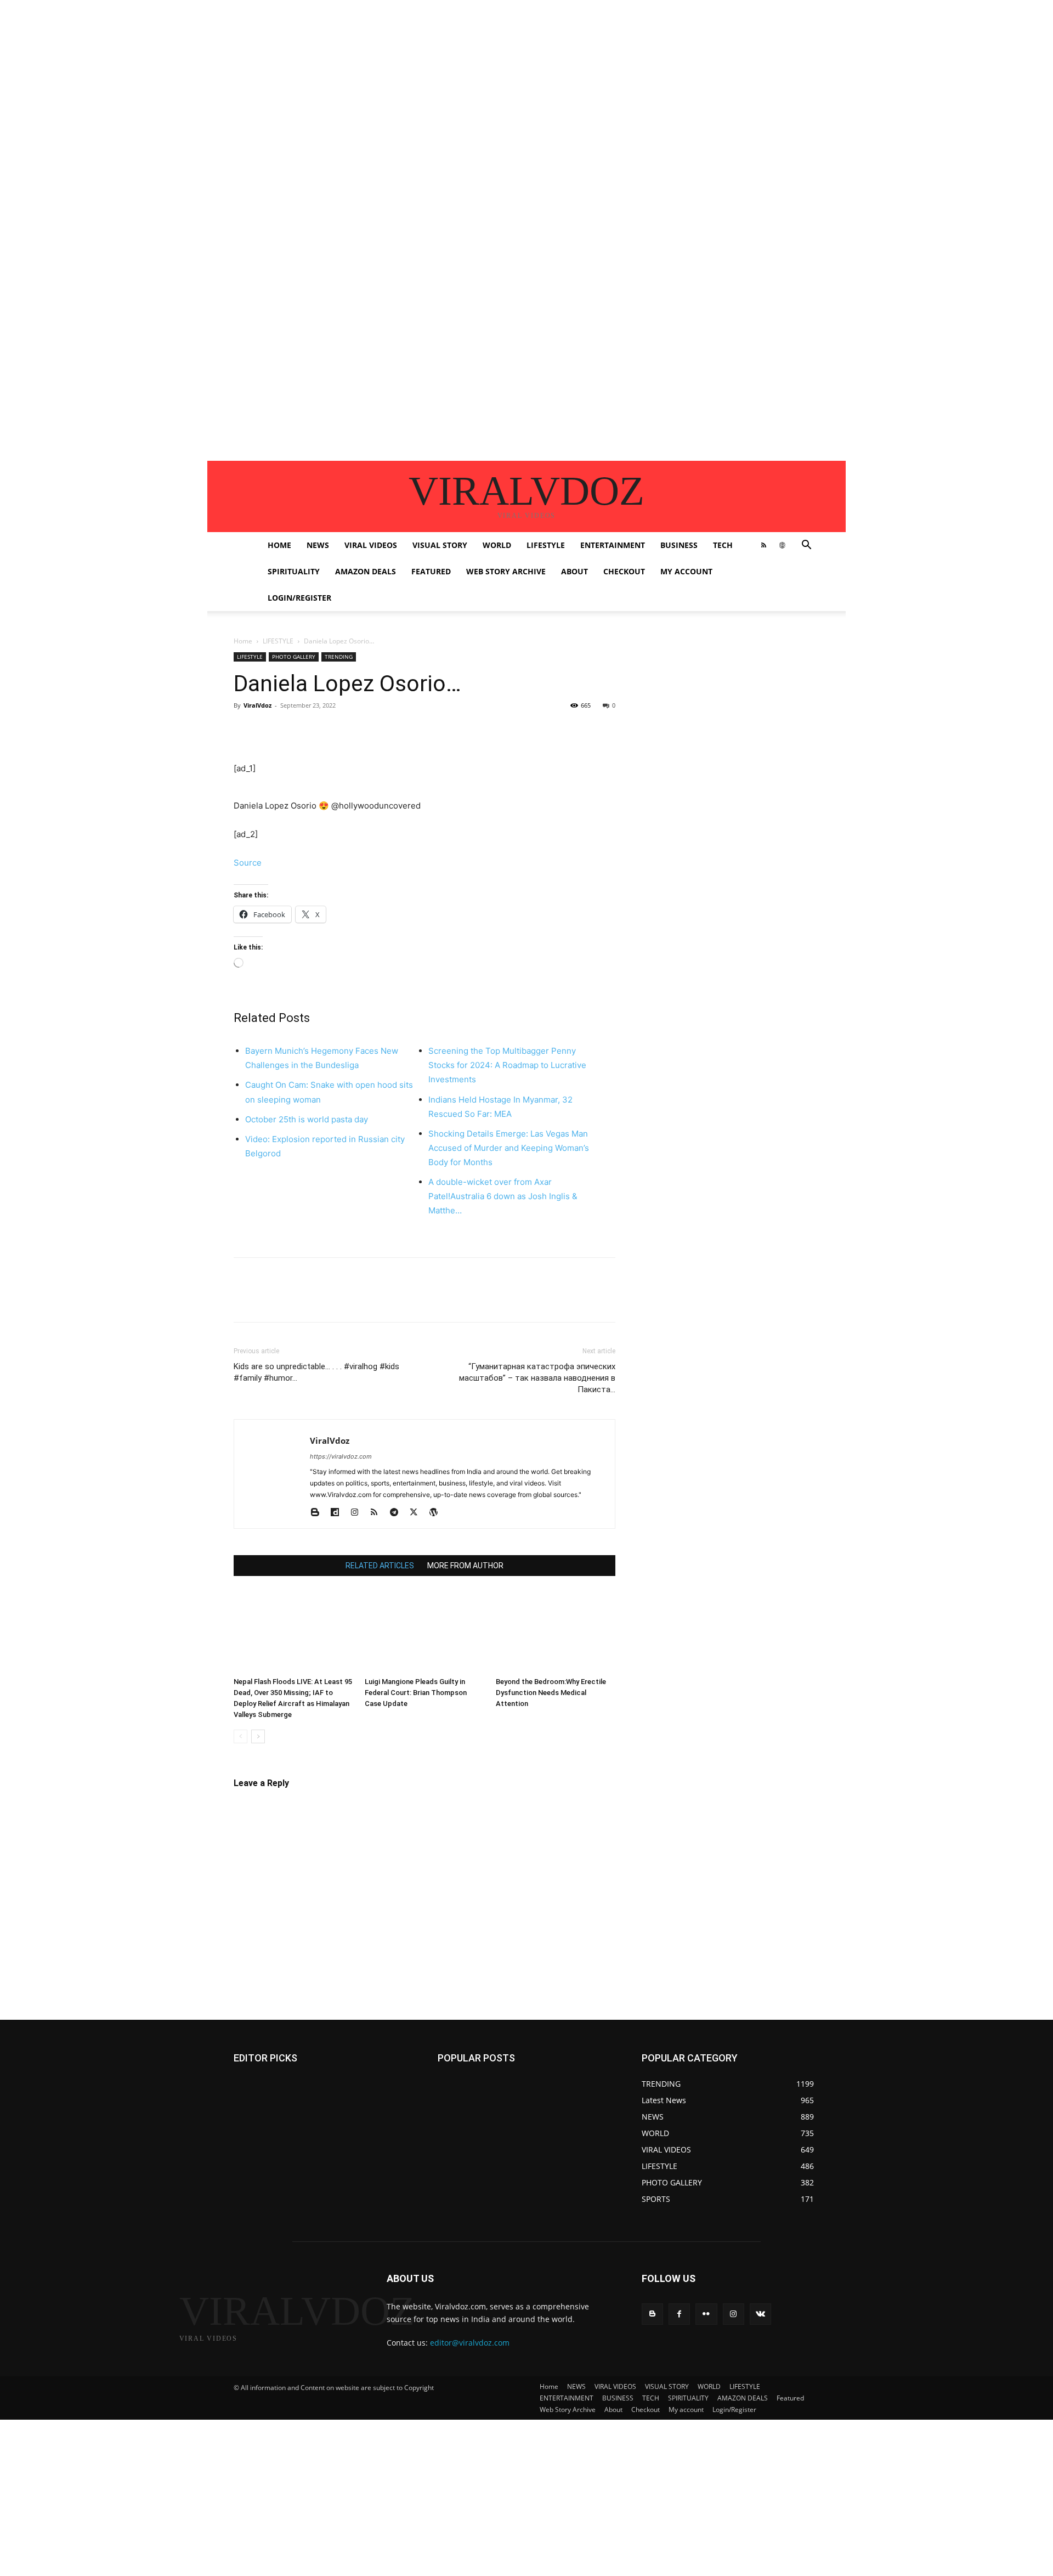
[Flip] (648, 730)
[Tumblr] (446, 730)
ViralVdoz (257, 705)
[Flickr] (706, 2314)
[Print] (421, 730)
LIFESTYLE (546, 545)
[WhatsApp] (320, 730)
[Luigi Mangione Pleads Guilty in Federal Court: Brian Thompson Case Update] (424, 1631)
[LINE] (573, 730)
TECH (723, 545)
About (574, 571)
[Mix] (497, 730)
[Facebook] (245, 730)
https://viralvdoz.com (341, 1456)
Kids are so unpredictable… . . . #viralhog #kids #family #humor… (316, 1372)
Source (248, 863)
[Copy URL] (749, 730)
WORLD (497, 545)
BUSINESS (679, 545)
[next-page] (258, 1736)
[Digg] (547, 730)
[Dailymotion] (339, 1513)
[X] (270, 730)
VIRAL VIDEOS (371, 545)
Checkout (624, 571)
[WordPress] (437, 1513)
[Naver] (623, 730)
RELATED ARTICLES (380, 1566)
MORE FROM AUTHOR (465, 1566)
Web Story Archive (506, 571)
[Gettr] (699, 730)
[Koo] (724, 730)
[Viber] (598, 730)
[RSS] (763, 545)
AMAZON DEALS (366, 571)
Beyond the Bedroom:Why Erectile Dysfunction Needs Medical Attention (551, 1693)
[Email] (396, 730)
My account (686, 571)
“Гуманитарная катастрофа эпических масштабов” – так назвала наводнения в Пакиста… (537, 1378)
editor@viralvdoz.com (470, 2343)
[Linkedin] (346, 730)
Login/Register (299, 598)
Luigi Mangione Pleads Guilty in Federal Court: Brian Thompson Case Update (416, 1693)
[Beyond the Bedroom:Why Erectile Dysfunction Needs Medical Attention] (556, 1631)
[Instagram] (358, 1513)
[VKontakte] (760, 2314)
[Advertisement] (329, 77)
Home (279, 545)
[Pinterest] (295, 730)
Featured (431, 571)
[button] (806, 546)
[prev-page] (240, 1736)
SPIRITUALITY (294, 571)
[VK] (522, 730)
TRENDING (339, 657)
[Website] (782, 545)
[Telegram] (472, 730)
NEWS (318, 545)
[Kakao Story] (673, 730)
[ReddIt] (371, 730)
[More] (775, 730)
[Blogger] (319, 1513)
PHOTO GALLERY (294, 657)
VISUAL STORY (440, 545)
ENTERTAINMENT (613, 545)
